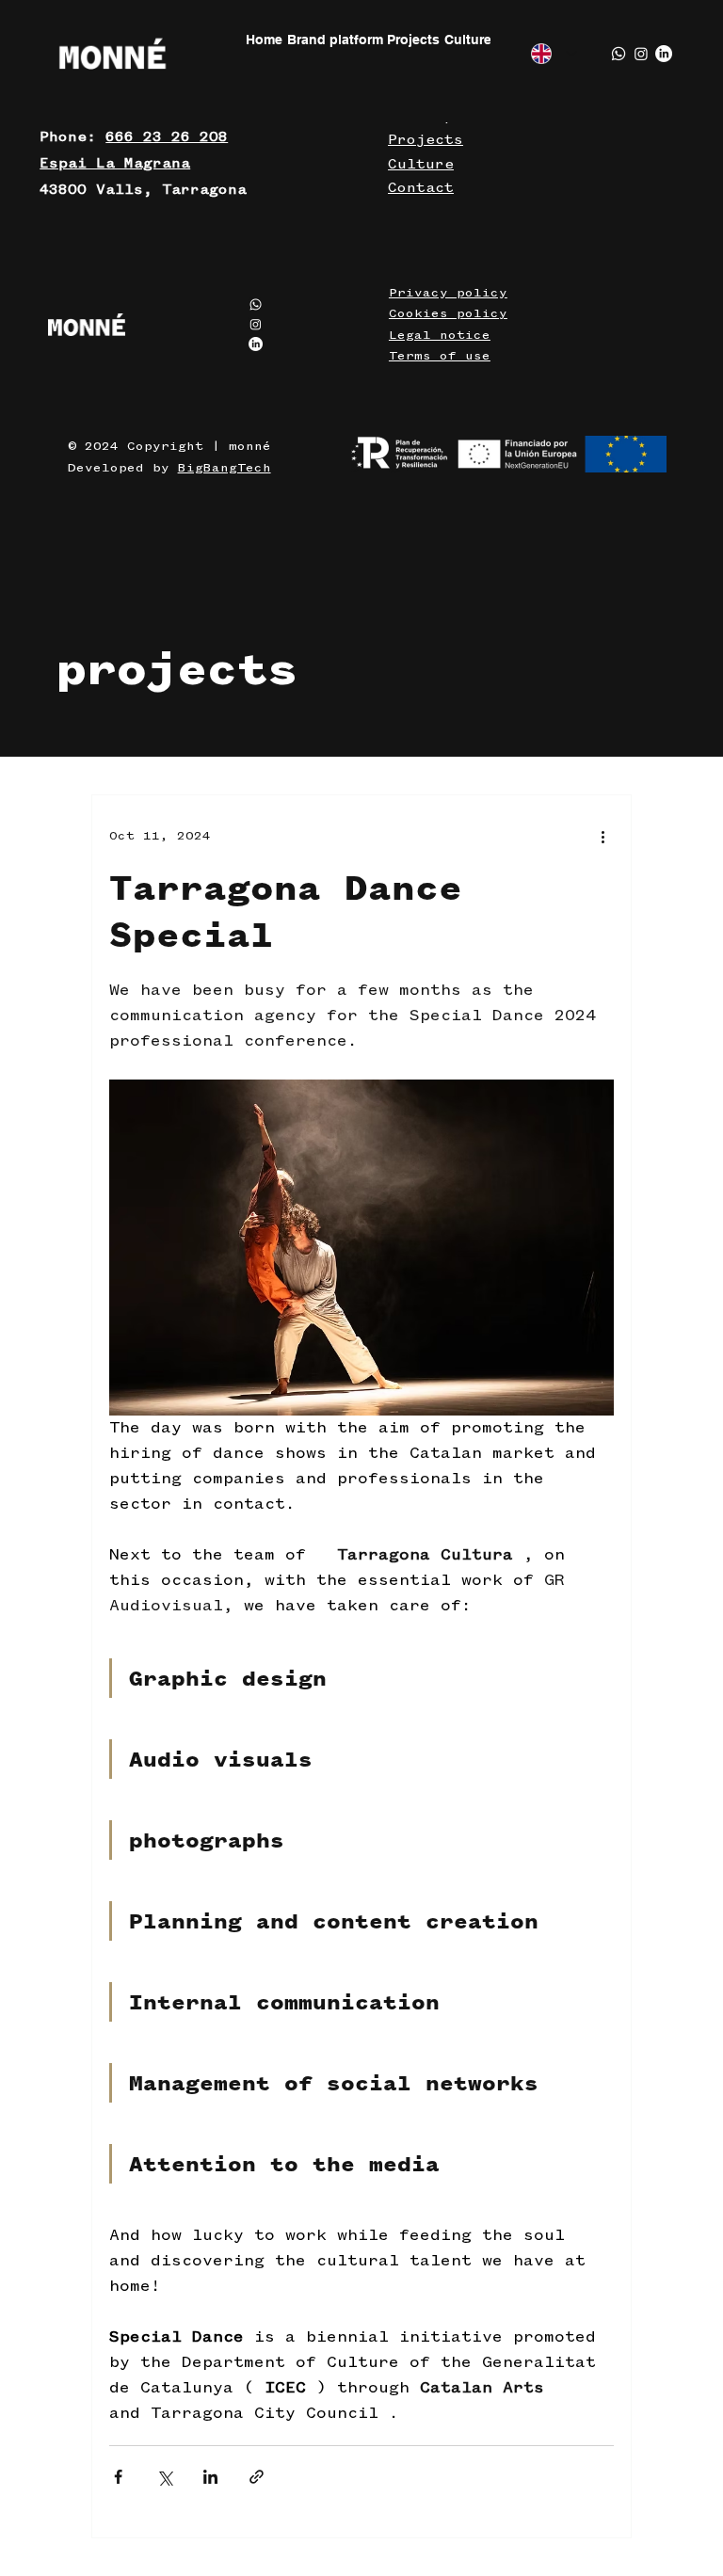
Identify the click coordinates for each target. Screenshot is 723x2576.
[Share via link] (257, 2477)
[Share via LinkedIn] (210, 2477)
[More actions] (602, 837)
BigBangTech (225, 468)
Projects (426, 140)
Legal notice (440, 335)
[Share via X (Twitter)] (164, 2477)
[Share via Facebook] (118, 2477)
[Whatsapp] (619, 54)
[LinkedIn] (664, 54)
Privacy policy (448, 293)
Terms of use (440, 356)
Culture (421, 165)
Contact (421, 188)
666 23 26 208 (167, 137)
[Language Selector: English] (554, 54)
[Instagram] (641, 54)
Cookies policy (448, 313)
